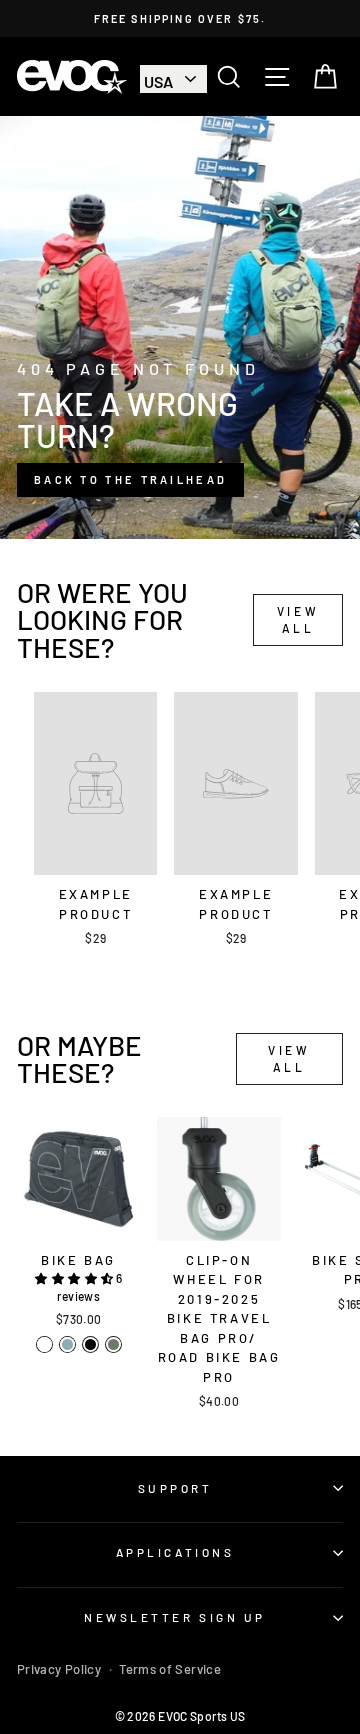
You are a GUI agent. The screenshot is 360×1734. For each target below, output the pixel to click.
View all (298, 619)
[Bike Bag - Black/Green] (44, 1344)
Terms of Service (170, 1669)
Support (175, 1488)
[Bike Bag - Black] (90, 1344)
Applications (175, 1552)
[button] (75, 1278)
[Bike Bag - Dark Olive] (113, 1344)
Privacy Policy (59, 1669)
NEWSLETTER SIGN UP (175, 1617)
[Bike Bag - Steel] (67, 1344)
